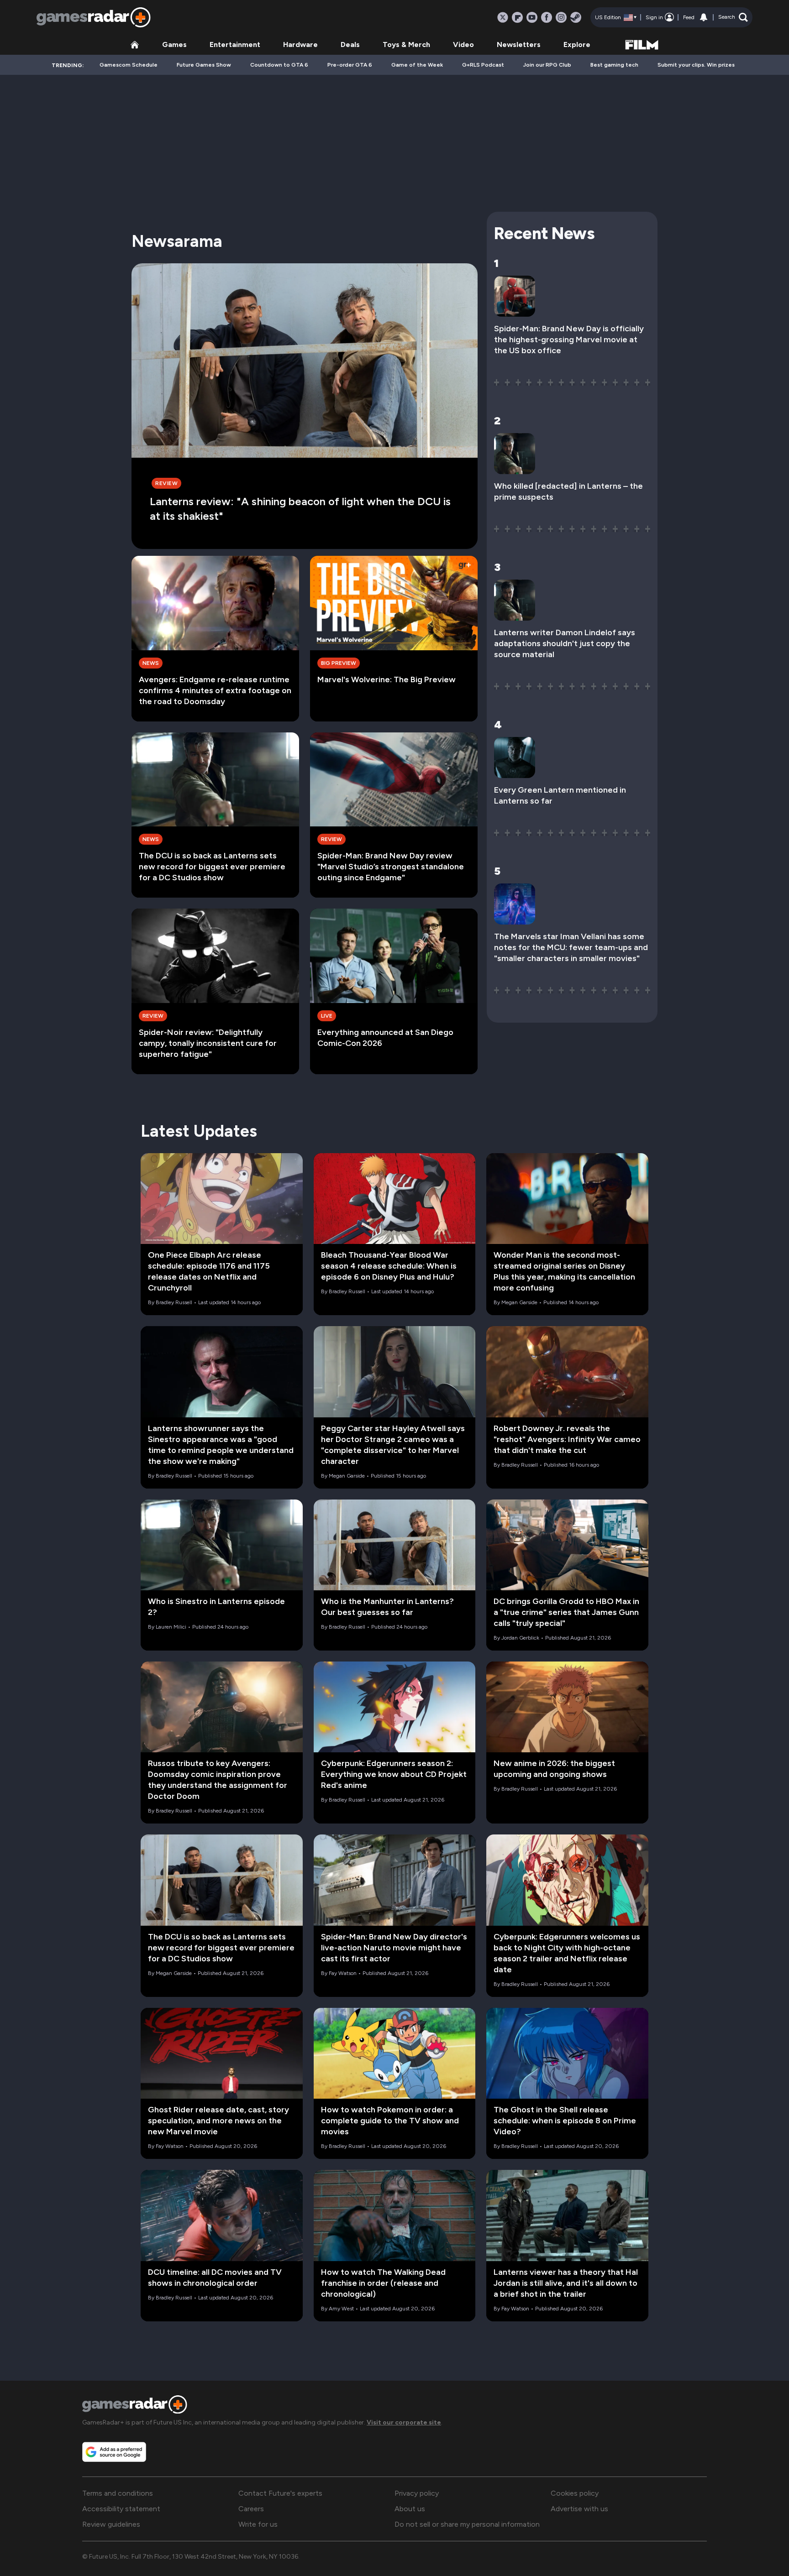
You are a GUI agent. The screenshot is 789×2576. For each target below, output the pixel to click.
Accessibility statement (121, 2509)
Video (463, 44)
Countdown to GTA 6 (279, 65)
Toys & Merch (406, 44)
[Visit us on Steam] (576, 17)
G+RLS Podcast (483, 65)
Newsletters (519, 44)
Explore (577, 44)
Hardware (300, 44)
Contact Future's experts (280, 2493)
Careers (251, 2509)
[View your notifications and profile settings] (704, 17)
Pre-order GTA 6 (350, 65)
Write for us (258, 2524)
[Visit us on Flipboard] (517, 17)
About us (410, 2509)
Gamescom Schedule (129, 65)
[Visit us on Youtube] (532, 17)
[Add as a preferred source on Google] (114, 2452)
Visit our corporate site (404, 2422)
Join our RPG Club (547, 65)
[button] (733, 17)
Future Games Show (204, 65)
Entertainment (235, 44)
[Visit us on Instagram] (561, 17)
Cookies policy (575, 2493)
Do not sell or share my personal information (467, 2524)
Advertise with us (579, 2509)
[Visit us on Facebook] (547, 17)
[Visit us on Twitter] (503, 17)
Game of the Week (417, 65)
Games (174, 44)
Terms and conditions (118, 2493)
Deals (350, 44)
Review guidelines (111, 2524)
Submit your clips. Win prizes (696, 65)
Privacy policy (417, 2493)
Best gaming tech (614, 65)
